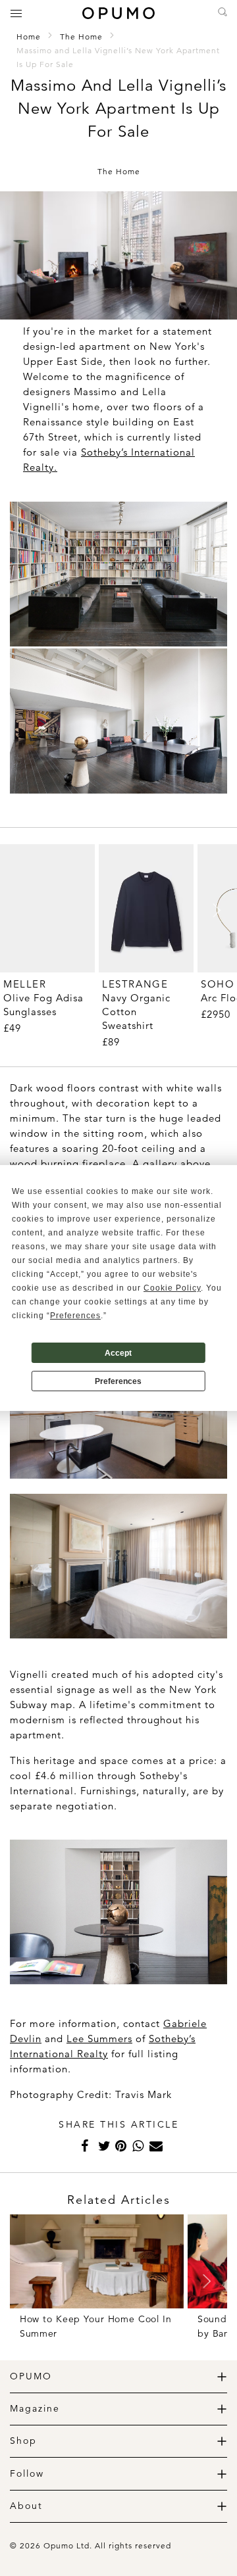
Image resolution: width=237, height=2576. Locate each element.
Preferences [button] (75, 1316)
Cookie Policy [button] (172, 1288)
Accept (118, 1353)
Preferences (118, 1381)
